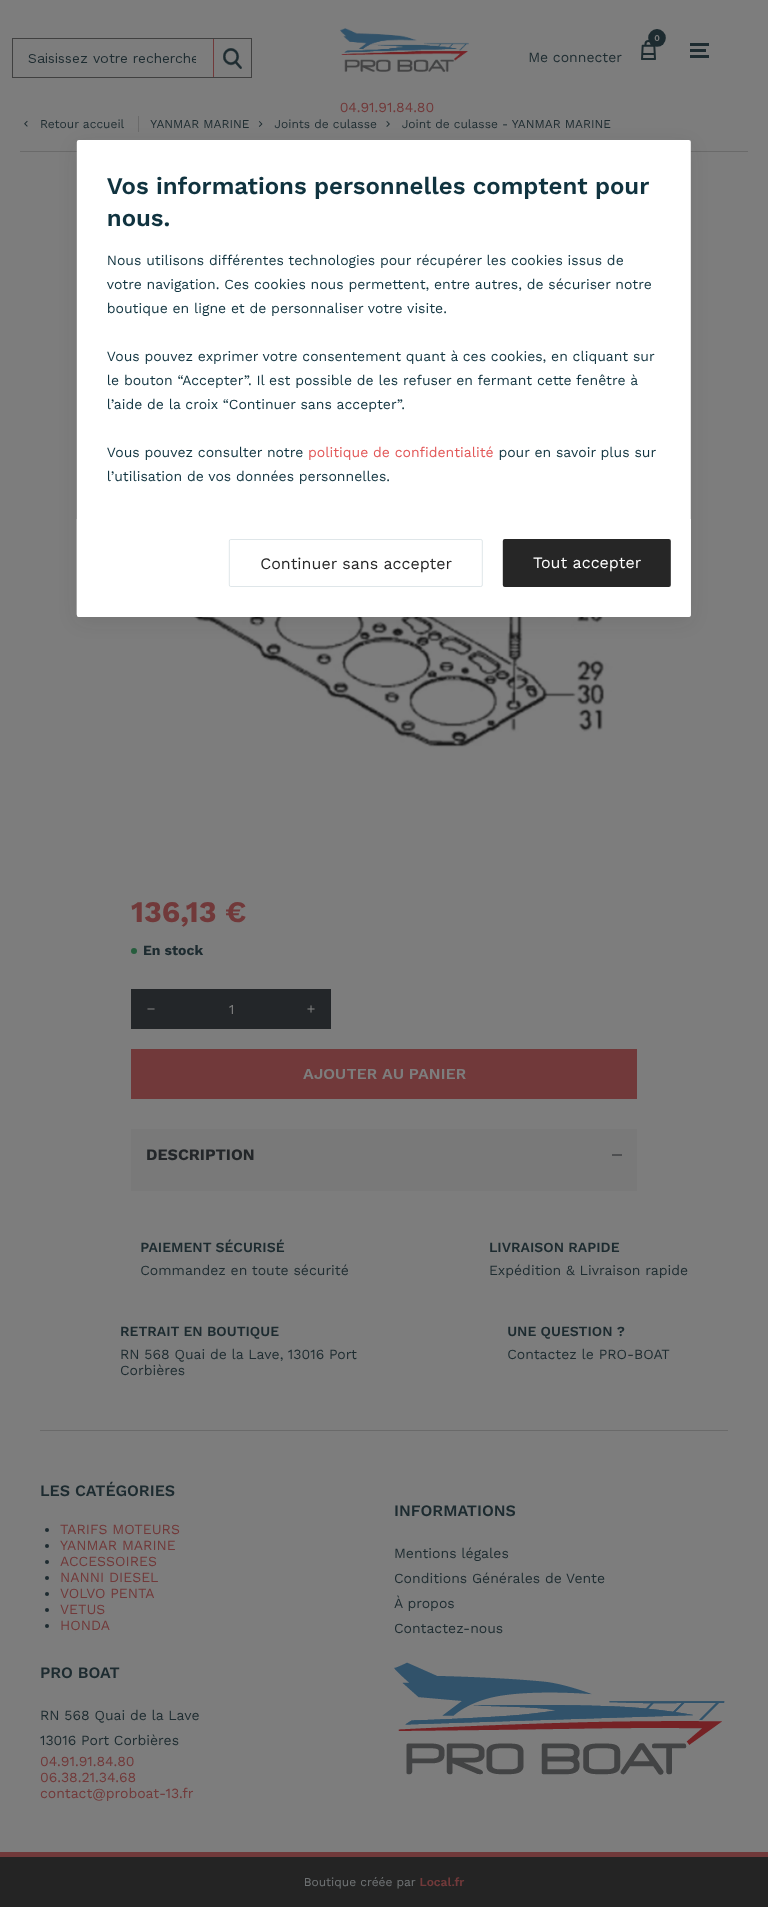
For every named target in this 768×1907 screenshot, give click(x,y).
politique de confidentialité (401, 453)
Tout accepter (587, 562)
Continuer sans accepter (356, 563)
